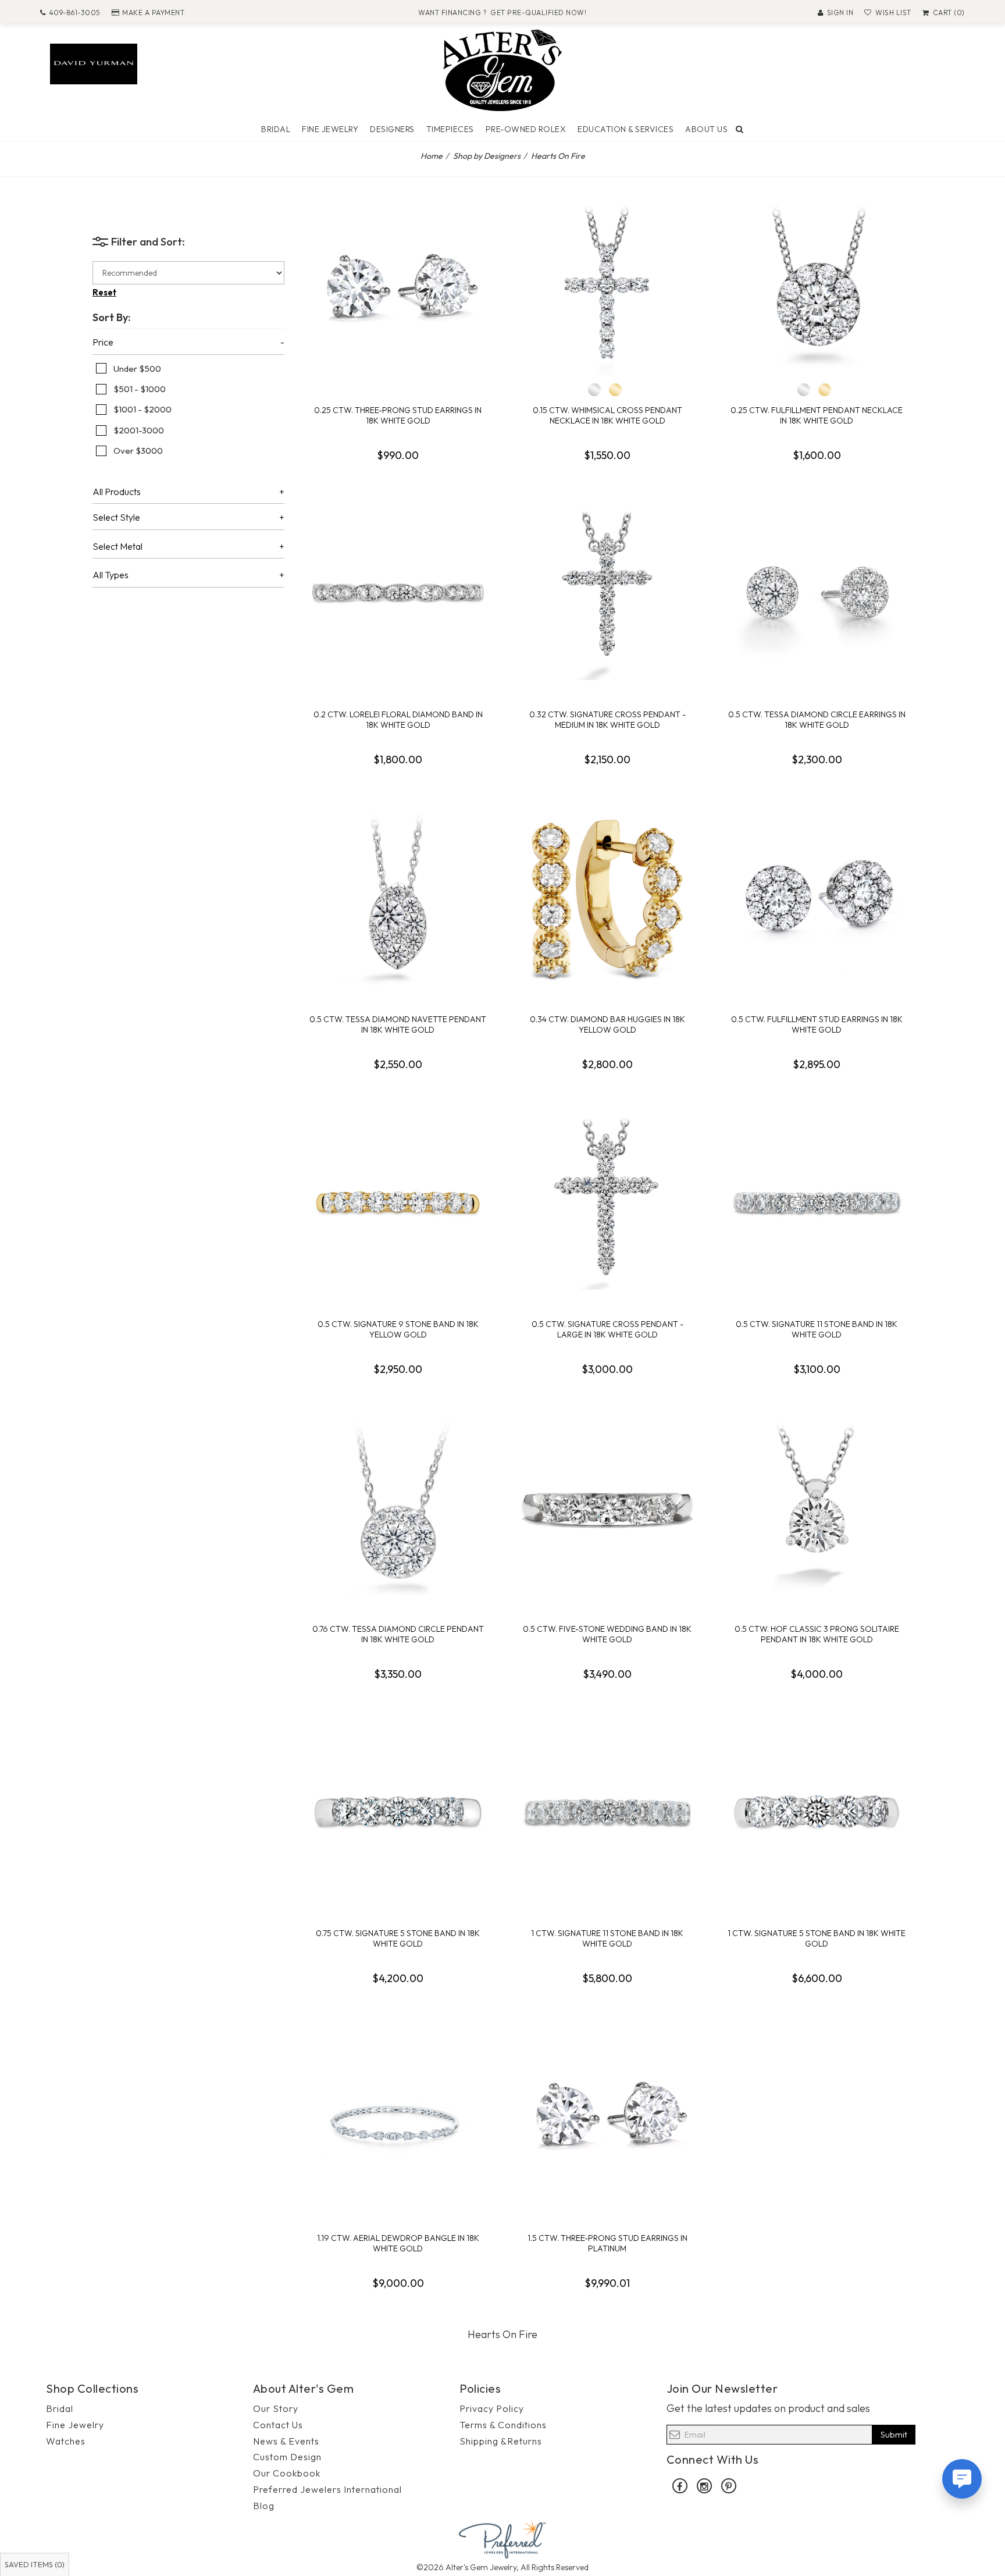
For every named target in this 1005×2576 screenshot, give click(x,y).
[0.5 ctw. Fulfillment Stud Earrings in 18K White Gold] (817, 898)
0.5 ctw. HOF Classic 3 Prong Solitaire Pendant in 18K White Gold (817, 1634)
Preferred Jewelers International (327, 2489)
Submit (894, 2434)
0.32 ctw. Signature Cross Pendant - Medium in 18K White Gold (607, 720)
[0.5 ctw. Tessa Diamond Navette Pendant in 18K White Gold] (398, 898)
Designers (392, 129)
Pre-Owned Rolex (526, 129)
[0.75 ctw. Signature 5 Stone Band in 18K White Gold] (398, 1812)
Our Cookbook (287, 2473)
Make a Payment (153, 13)
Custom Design (287, 2457)
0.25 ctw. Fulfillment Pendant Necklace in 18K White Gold (817, 415)
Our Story (276, 2408)
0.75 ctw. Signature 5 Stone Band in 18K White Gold (398, 1938)
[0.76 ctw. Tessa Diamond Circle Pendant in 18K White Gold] (398, 1507)
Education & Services (626, 129)
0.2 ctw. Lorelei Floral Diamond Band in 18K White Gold (398, 720)
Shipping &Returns (501, 2441)
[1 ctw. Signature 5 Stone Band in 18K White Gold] (817, 1812)
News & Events (286, 2441)
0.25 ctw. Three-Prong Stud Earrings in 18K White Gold (398, 415)
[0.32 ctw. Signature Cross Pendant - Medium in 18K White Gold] (607, 593)
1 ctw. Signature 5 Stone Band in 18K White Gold (817, 1938)
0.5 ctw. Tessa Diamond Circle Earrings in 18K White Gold (817, 720)
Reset (104, 292)
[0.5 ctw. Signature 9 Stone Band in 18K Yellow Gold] (398, 1202)
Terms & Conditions (503, 2425)
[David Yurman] (94, 63)
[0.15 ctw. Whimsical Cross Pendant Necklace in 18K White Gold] (607, 289)
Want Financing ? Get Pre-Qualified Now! (502, 13)
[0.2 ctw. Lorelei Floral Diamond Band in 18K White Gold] (398, 593)
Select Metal (117, 547)
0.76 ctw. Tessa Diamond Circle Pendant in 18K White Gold (398, 1634)
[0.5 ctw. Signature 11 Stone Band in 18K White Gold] (817, 1202)
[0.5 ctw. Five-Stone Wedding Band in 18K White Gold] (607, 1507)
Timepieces (450, 129)
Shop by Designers (487, 156)
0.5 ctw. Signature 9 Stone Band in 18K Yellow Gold (398, 1329)
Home (432, 156)
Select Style (116, 518)
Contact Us (278, 2425)
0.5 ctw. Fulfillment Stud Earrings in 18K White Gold (817, 1024)
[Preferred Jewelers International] (502, 2538)
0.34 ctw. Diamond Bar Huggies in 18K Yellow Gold (607, 1024)
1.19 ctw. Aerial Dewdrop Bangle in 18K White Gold (398, 2243)
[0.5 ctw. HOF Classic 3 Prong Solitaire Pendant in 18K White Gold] (817, 1507)
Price (103, 343)
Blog (264, 2506)
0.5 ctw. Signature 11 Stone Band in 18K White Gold (817, 1329)
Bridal (276, 129)
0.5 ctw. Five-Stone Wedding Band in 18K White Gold (607, 1634)
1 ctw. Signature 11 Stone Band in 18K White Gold (607, 1938)
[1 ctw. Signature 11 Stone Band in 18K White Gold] (607, 1812)
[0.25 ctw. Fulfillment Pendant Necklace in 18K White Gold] (817, 289)
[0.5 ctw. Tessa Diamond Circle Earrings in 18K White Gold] (817, 593)
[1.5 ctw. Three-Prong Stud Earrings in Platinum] (607, 2116)
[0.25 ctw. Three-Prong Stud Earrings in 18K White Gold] (398, 289)
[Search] (740, 129)
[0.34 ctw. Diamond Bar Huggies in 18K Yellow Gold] (607, 898)
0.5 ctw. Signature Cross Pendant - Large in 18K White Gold (607, 1329)
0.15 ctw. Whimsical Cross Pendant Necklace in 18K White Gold (607, 415)
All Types (111, 575)
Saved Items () (35, 2564)
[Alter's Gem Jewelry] (502, 69)
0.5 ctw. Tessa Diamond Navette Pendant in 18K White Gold (398, 1024)
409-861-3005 (75, 13)
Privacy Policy (492, 2408)
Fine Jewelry (330, 129)
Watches (66, 2441)
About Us (706, 129)
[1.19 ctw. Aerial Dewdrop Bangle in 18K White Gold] (398, 2116)
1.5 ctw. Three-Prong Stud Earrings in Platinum (607, 2243)
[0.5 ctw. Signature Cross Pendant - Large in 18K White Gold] (607, 1202)
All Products (117, 492)
